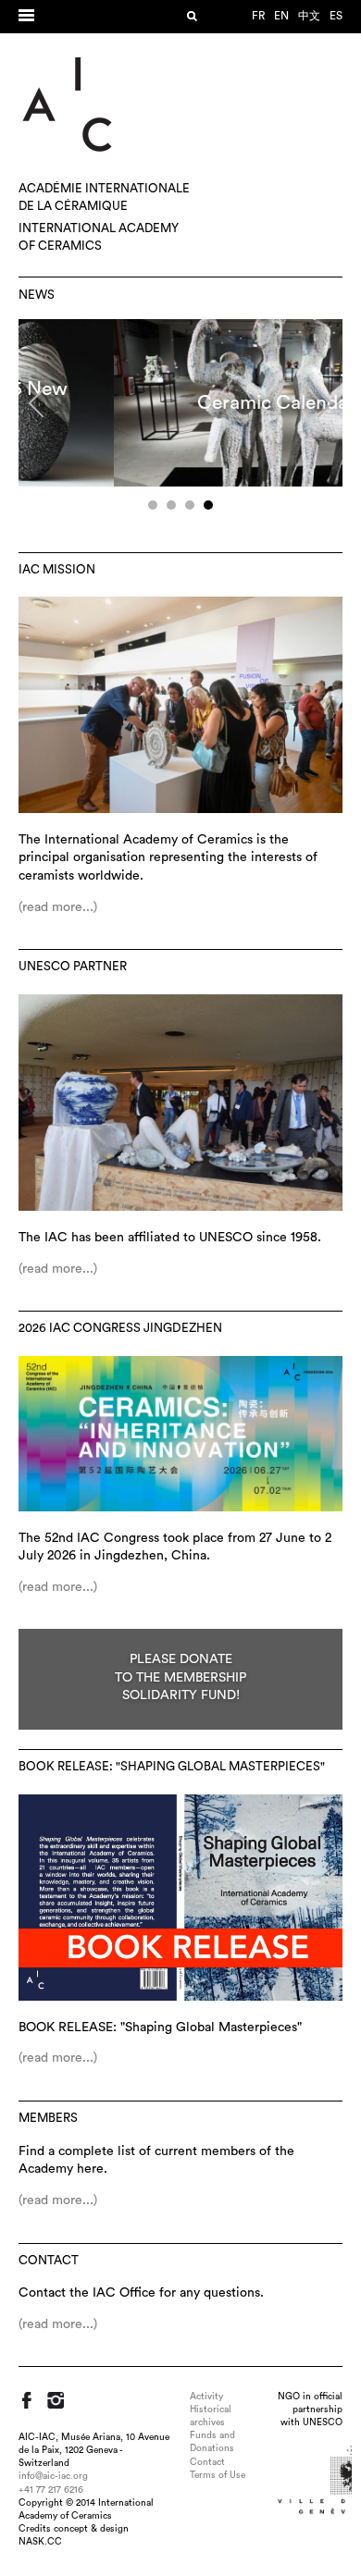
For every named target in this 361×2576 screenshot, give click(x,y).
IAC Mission (57, 570)
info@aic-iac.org (53, 2476)
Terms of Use (218, 2475)
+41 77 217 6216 (51, 2490)
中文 (309, 16)
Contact (49, 2261)
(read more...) (58, 907)
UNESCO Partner (73, 967)
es (336, 16)
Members (48, 2118)
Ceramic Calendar (181, 403)
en (281, 16)
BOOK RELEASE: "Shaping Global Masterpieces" (172, 1767)
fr (258, 16)
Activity (206, 2397)
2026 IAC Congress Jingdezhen (120, 1328)
